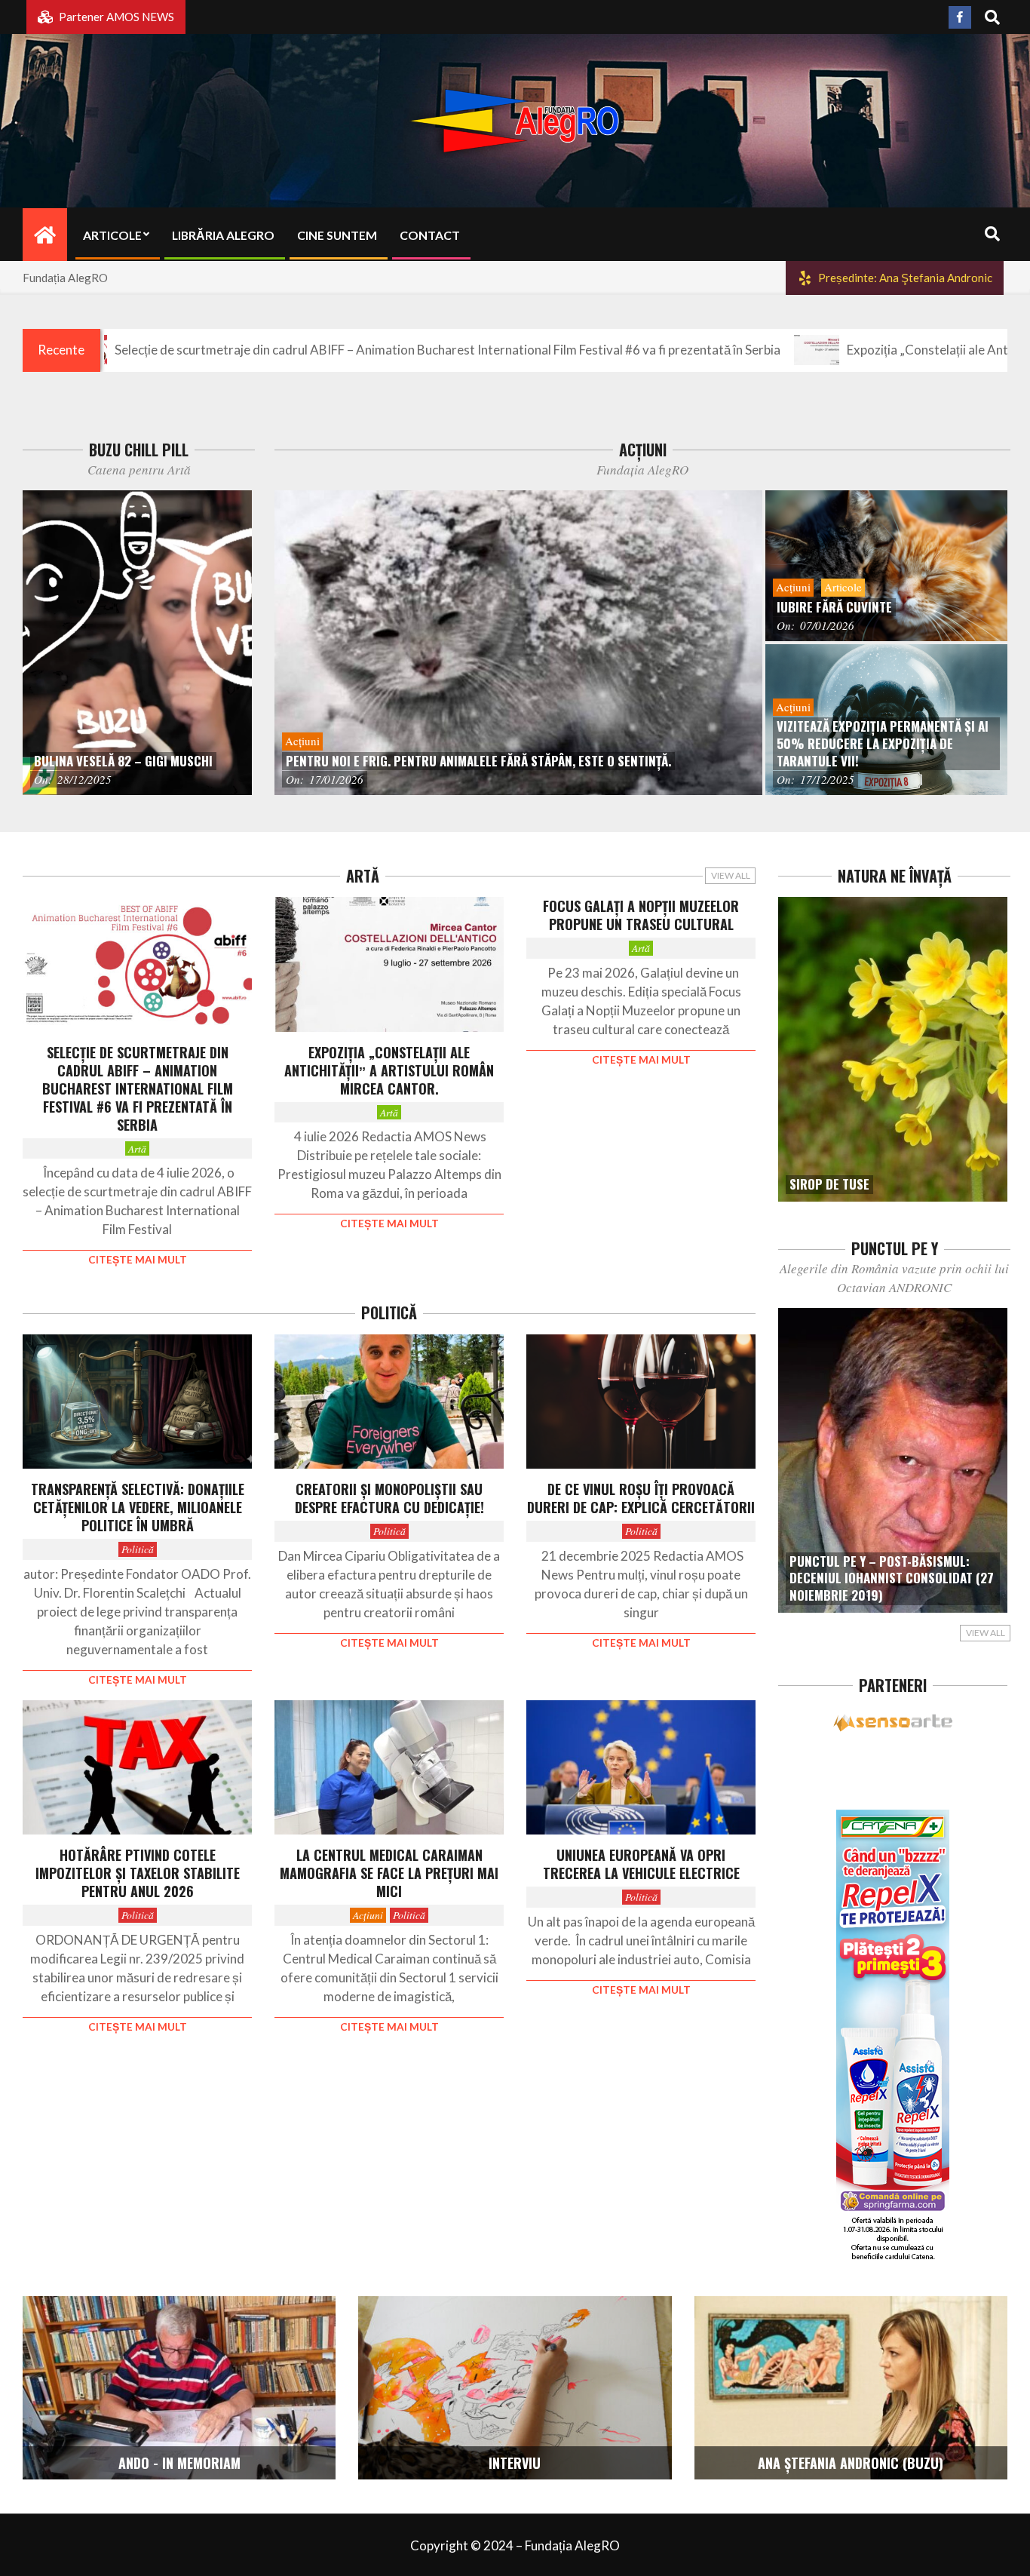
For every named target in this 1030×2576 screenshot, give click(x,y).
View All (731, 875)
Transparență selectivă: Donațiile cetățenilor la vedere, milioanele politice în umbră (138, 1507)
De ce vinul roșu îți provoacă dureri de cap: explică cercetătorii (641, 1498)
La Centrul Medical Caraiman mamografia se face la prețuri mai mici (389, 1873)
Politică (138, 1549)
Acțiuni (368, 1915)
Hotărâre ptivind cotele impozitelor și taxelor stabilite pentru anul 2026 (138, 1873)
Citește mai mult (138, 1260)
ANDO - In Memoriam (179, 2463)
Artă (137, 1148)
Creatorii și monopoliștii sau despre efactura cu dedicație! (389, 1498)
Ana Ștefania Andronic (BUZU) (851, 2463)
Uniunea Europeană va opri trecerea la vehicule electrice (641, 1864)
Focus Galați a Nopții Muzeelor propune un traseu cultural (641, 915)
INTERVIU (515, 2463)
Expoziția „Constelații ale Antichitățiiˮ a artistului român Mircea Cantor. (389, 1070)
